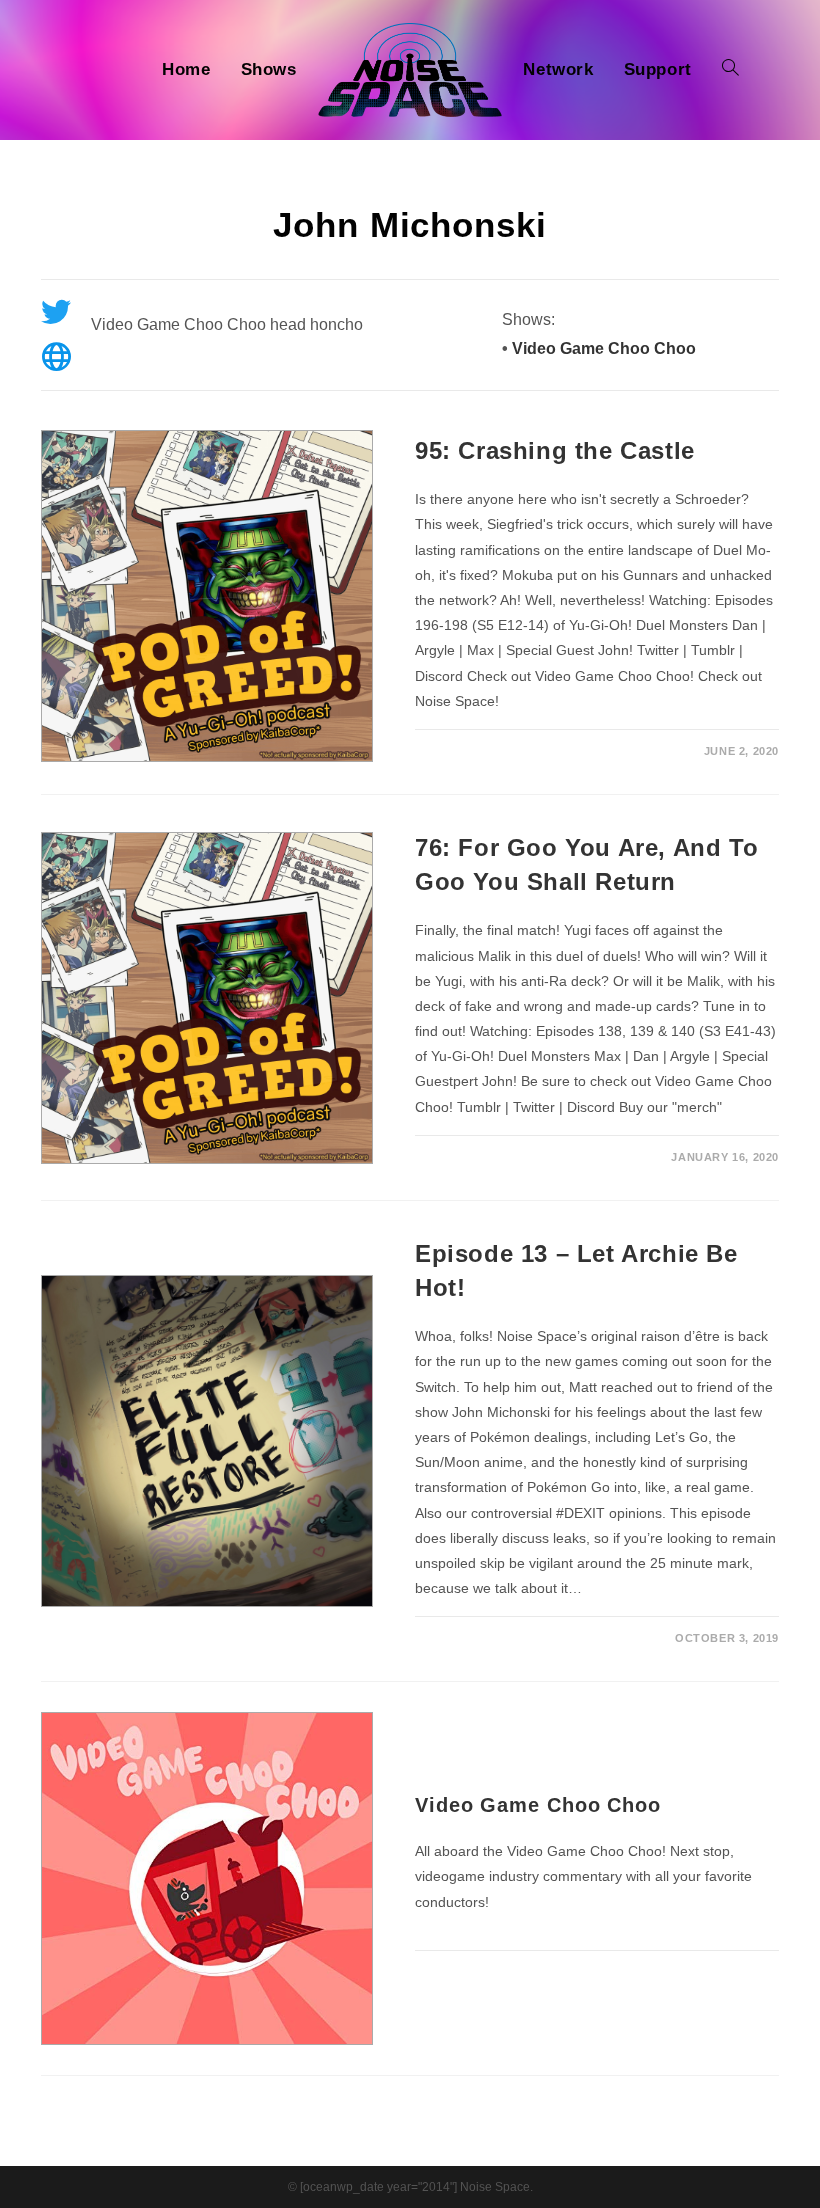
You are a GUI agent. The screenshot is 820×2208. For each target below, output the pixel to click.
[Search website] (730, 70)
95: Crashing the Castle (555, 450)
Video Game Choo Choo (604, 348)
